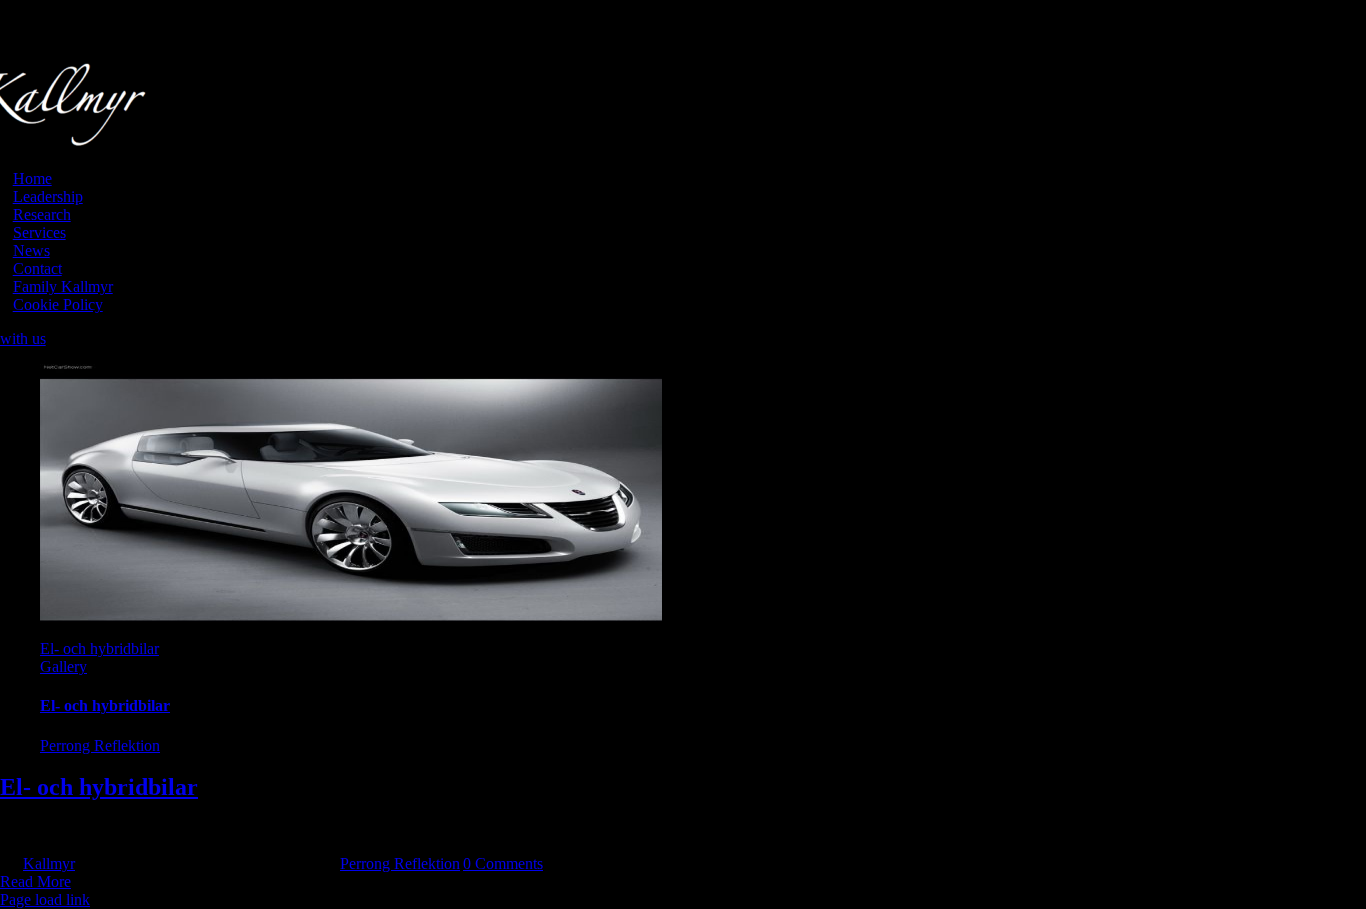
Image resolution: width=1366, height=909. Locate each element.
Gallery (63, 666)
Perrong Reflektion (100, 745)
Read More (35, 881)
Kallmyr (49, 863)
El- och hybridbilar (99, 648)
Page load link (45, 899)
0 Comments (503, 863)
